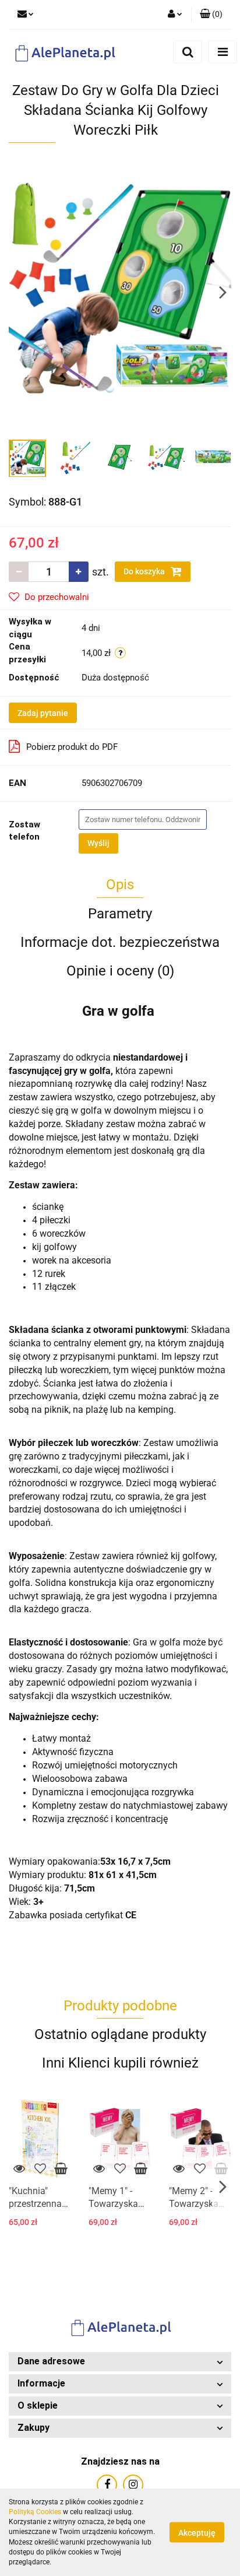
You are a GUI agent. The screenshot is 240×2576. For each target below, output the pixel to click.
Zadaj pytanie (43, 713)
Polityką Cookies (35, 2512)
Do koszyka (145, 571)
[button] (120, 2362)
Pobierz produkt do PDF (72, 747)
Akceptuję (197, 2533)
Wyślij (98, 843)
